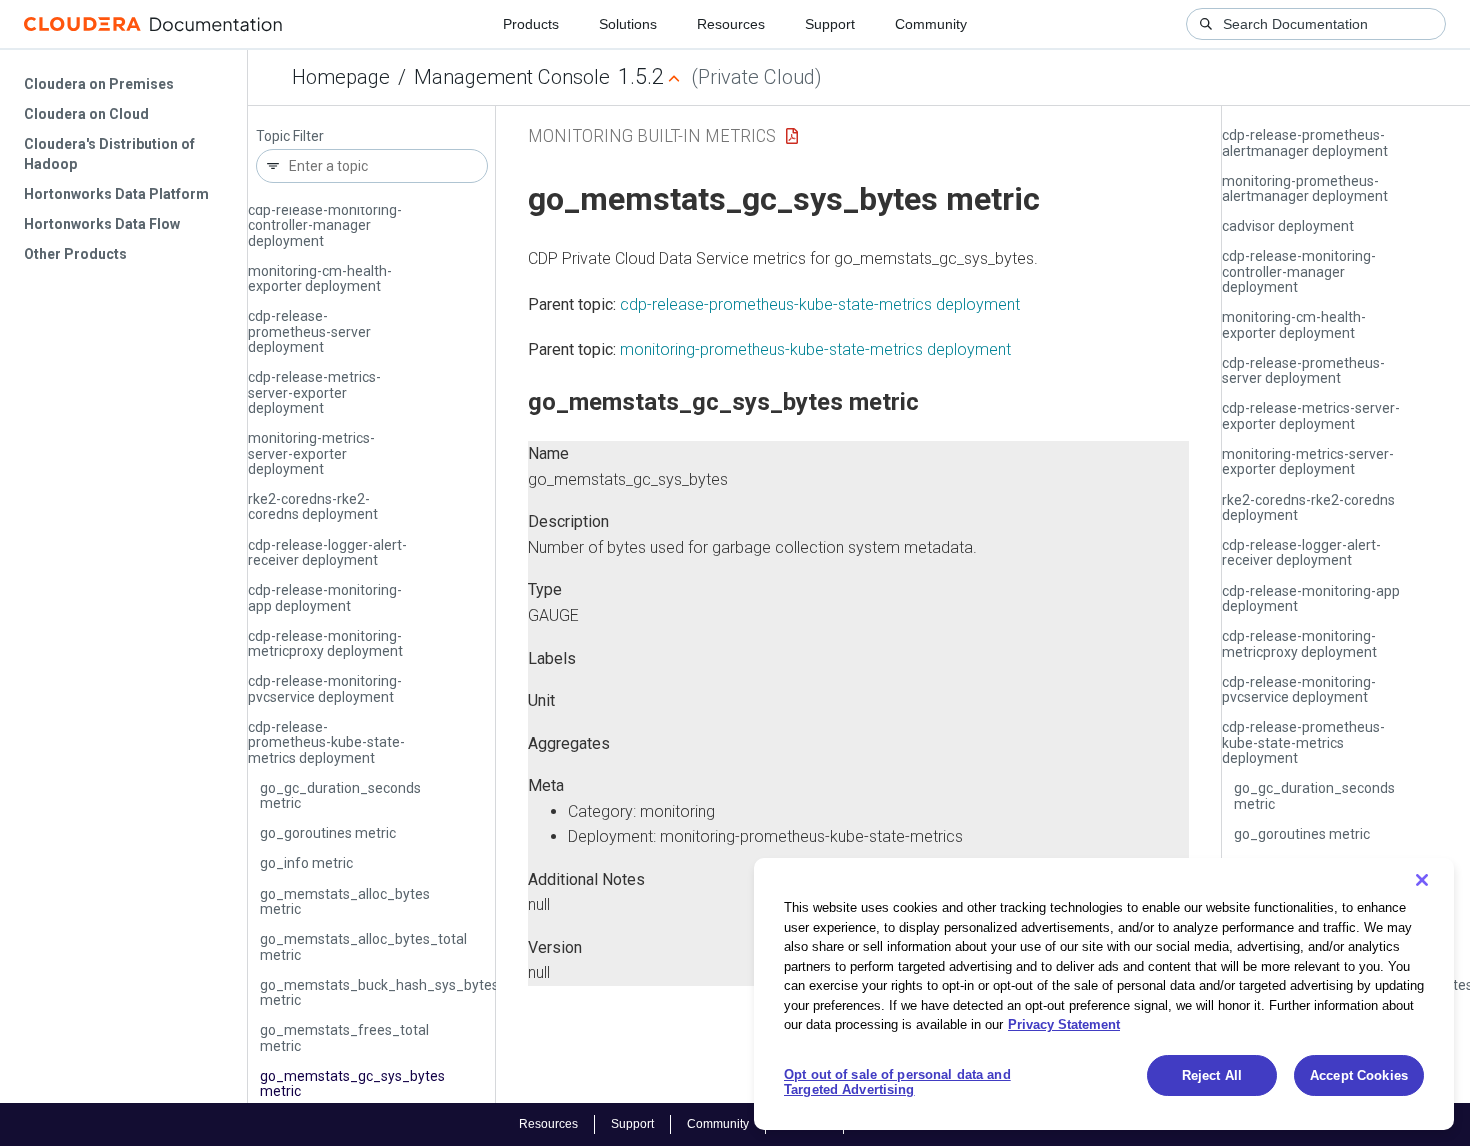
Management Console (512, 77)
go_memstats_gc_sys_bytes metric (352, 1083)
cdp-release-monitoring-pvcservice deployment (325, 688)
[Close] (1422, 880)
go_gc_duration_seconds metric (340, 795)
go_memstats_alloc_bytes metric (345, 901)
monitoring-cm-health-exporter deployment (320, 278)
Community (931, 24)
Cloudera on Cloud (86, 114)
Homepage (341, 77)
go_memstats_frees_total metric (344, 1037)
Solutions (628, 24)
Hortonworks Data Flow (102, 224)
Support (830, 24)
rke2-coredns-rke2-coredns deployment (313, 506)
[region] (1104, 994)
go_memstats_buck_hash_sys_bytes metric (379, 992)
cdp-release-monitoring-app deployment (325, 597)
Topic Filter (290, 136)
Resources (731, 24)
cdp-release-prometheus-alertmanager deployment (1305, 142)
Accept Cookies (1359, 1075)
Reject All (1212, 1075)
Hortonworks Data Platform (116, 194)
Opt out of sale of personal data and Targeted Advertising (897, 1082)
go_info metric (306, 863)
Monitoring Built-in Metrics (652, 135)
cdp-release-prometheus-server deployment (309, 331)
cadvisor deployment (1288, 226)
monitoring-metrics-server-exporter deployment (311, 453)
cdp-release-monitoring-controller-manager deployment (325, 225)
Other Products (75, 254)
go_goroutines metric (328, 833)
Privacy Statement (1064, 1024)
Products (531, 24)
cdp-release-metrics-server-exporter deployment (314, 392)
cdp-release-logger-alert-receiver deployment (327, 552)
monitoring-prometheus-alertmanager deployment (1305, 188)
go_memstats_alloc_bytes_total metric (363, 946)
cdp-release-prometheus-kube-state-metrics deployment (326, 742)
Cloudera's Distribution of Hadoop (109, 154)
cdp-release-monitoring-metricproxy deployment (325, 643)
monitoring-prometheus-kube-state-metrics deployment (815, 349)
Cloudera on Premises (99, 84)
